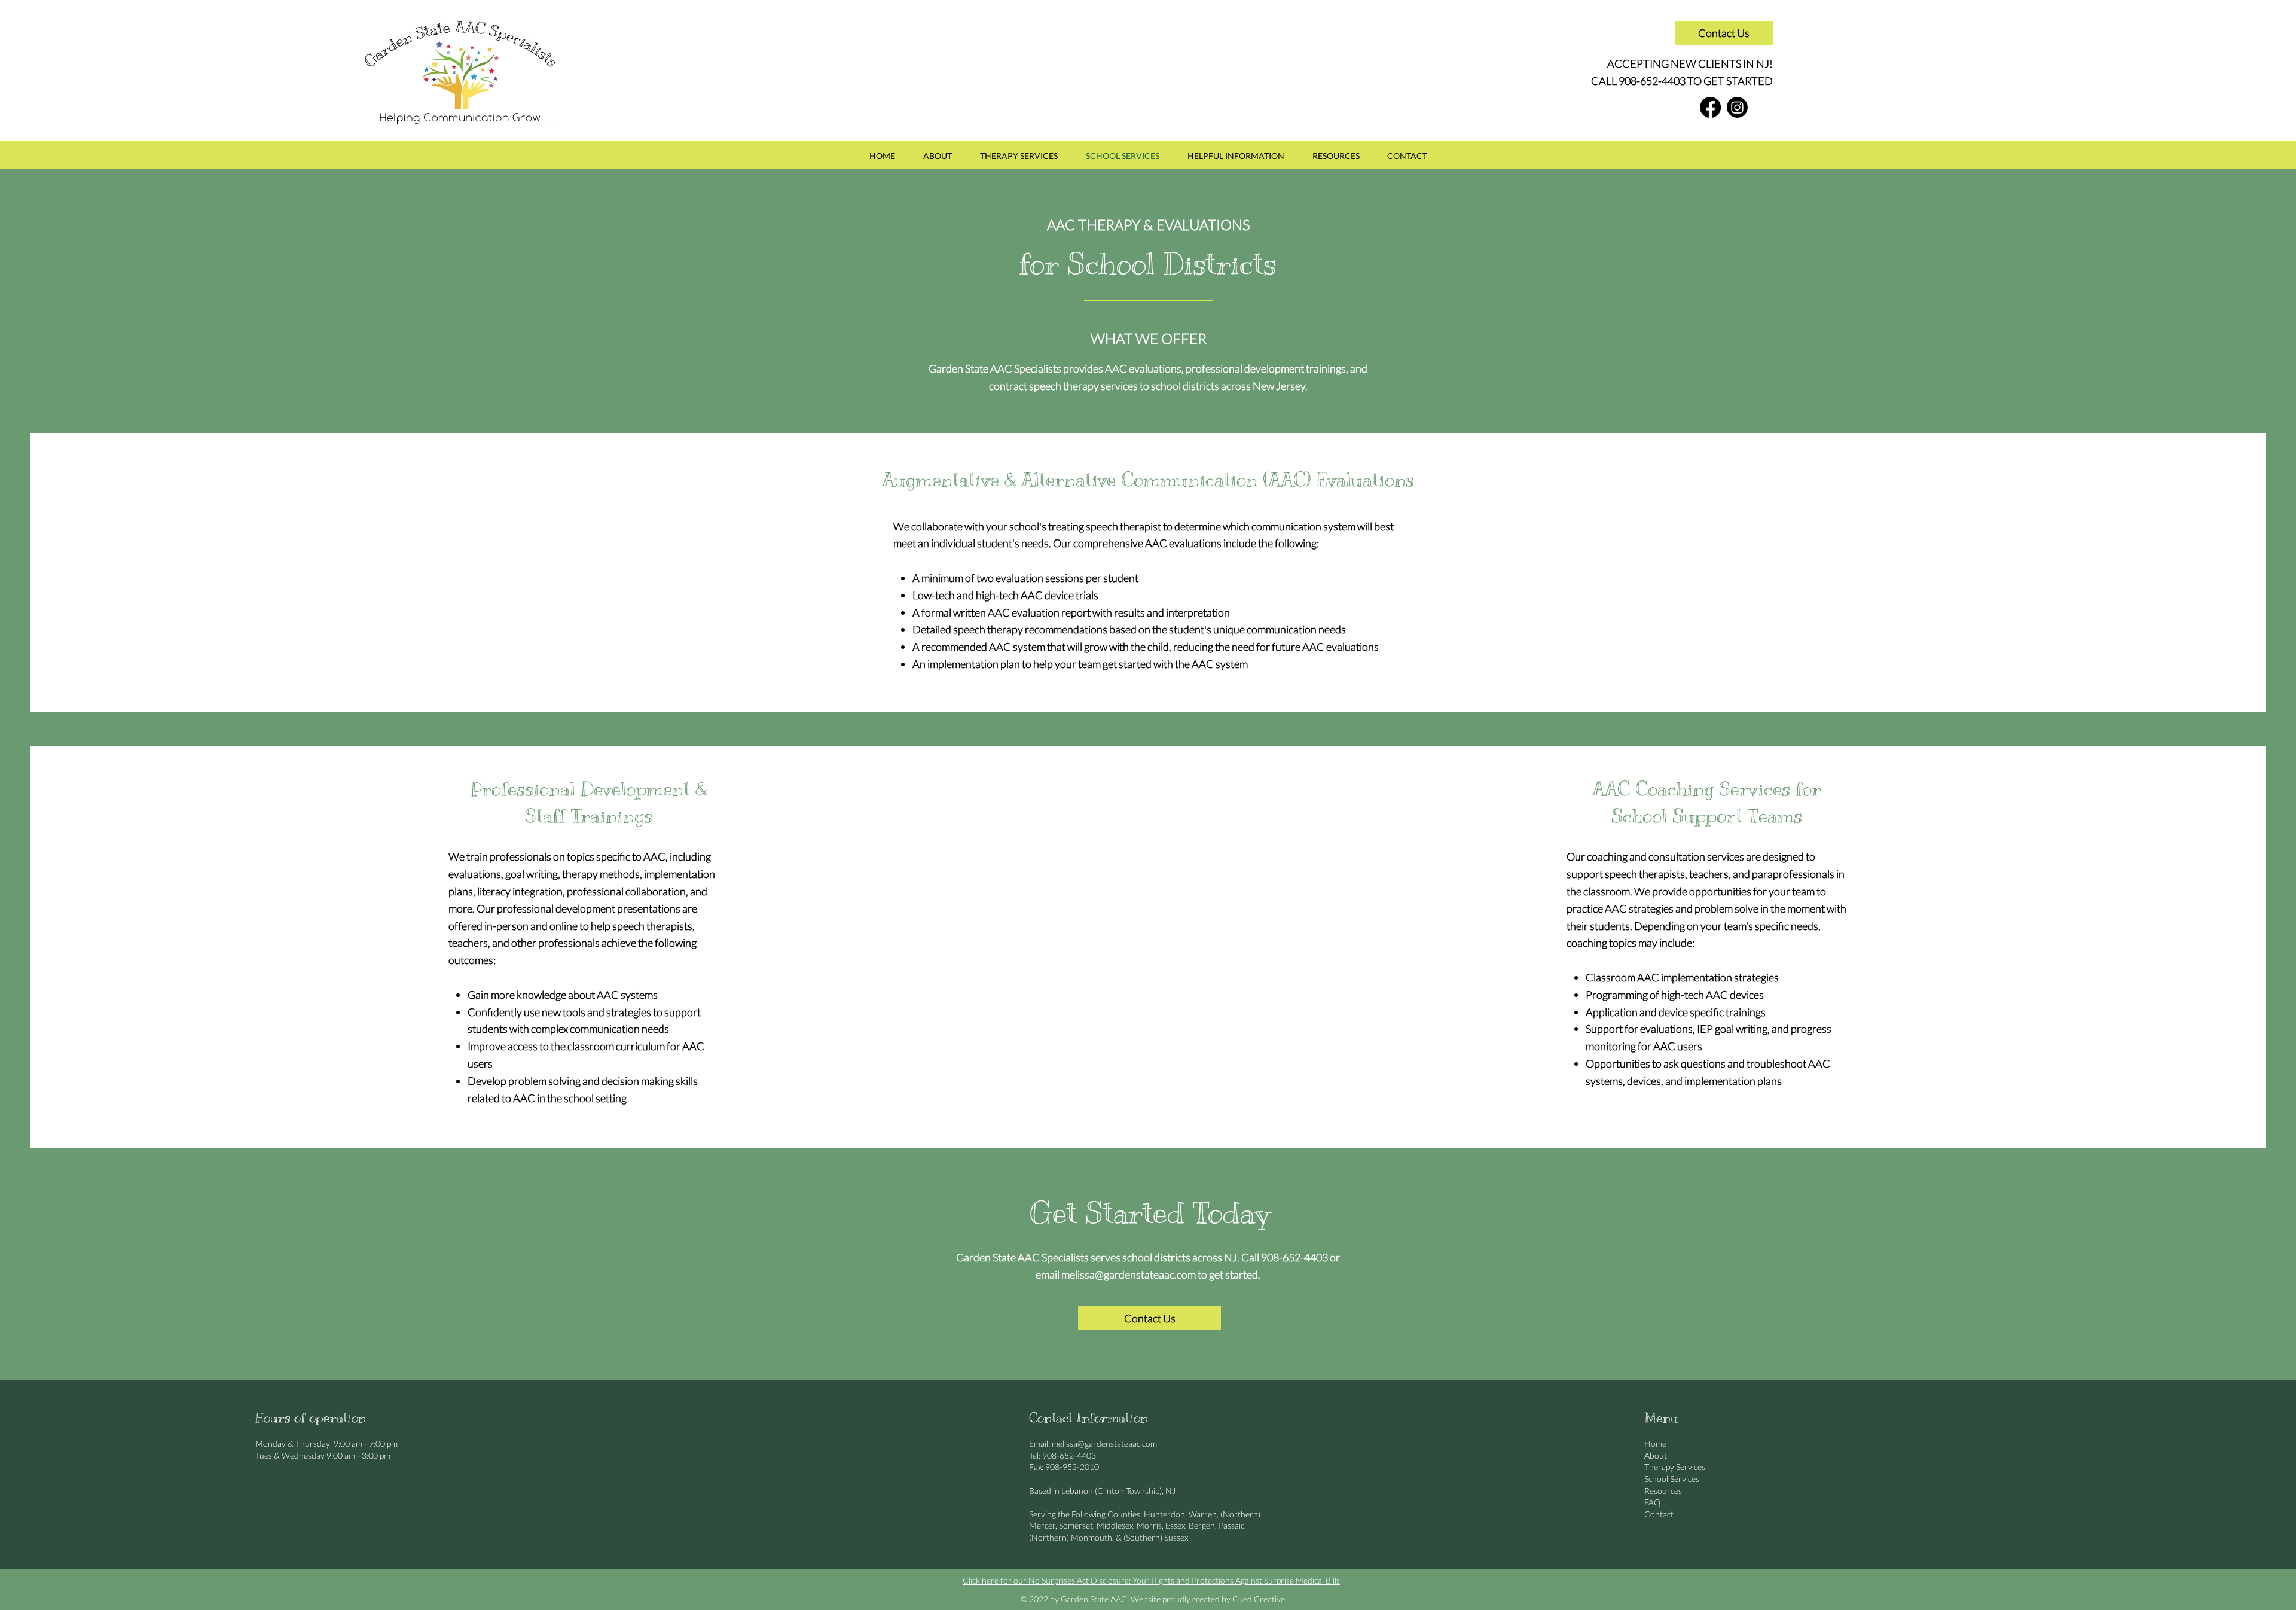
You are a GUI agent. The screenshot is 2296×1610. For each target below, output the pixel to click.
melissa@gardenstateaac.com (1129, 1274)
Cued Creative (1259, 1599)
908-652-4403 (1652, 81)
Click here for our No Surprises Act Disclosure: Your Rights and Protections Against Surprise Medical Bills (1151, 1580)
